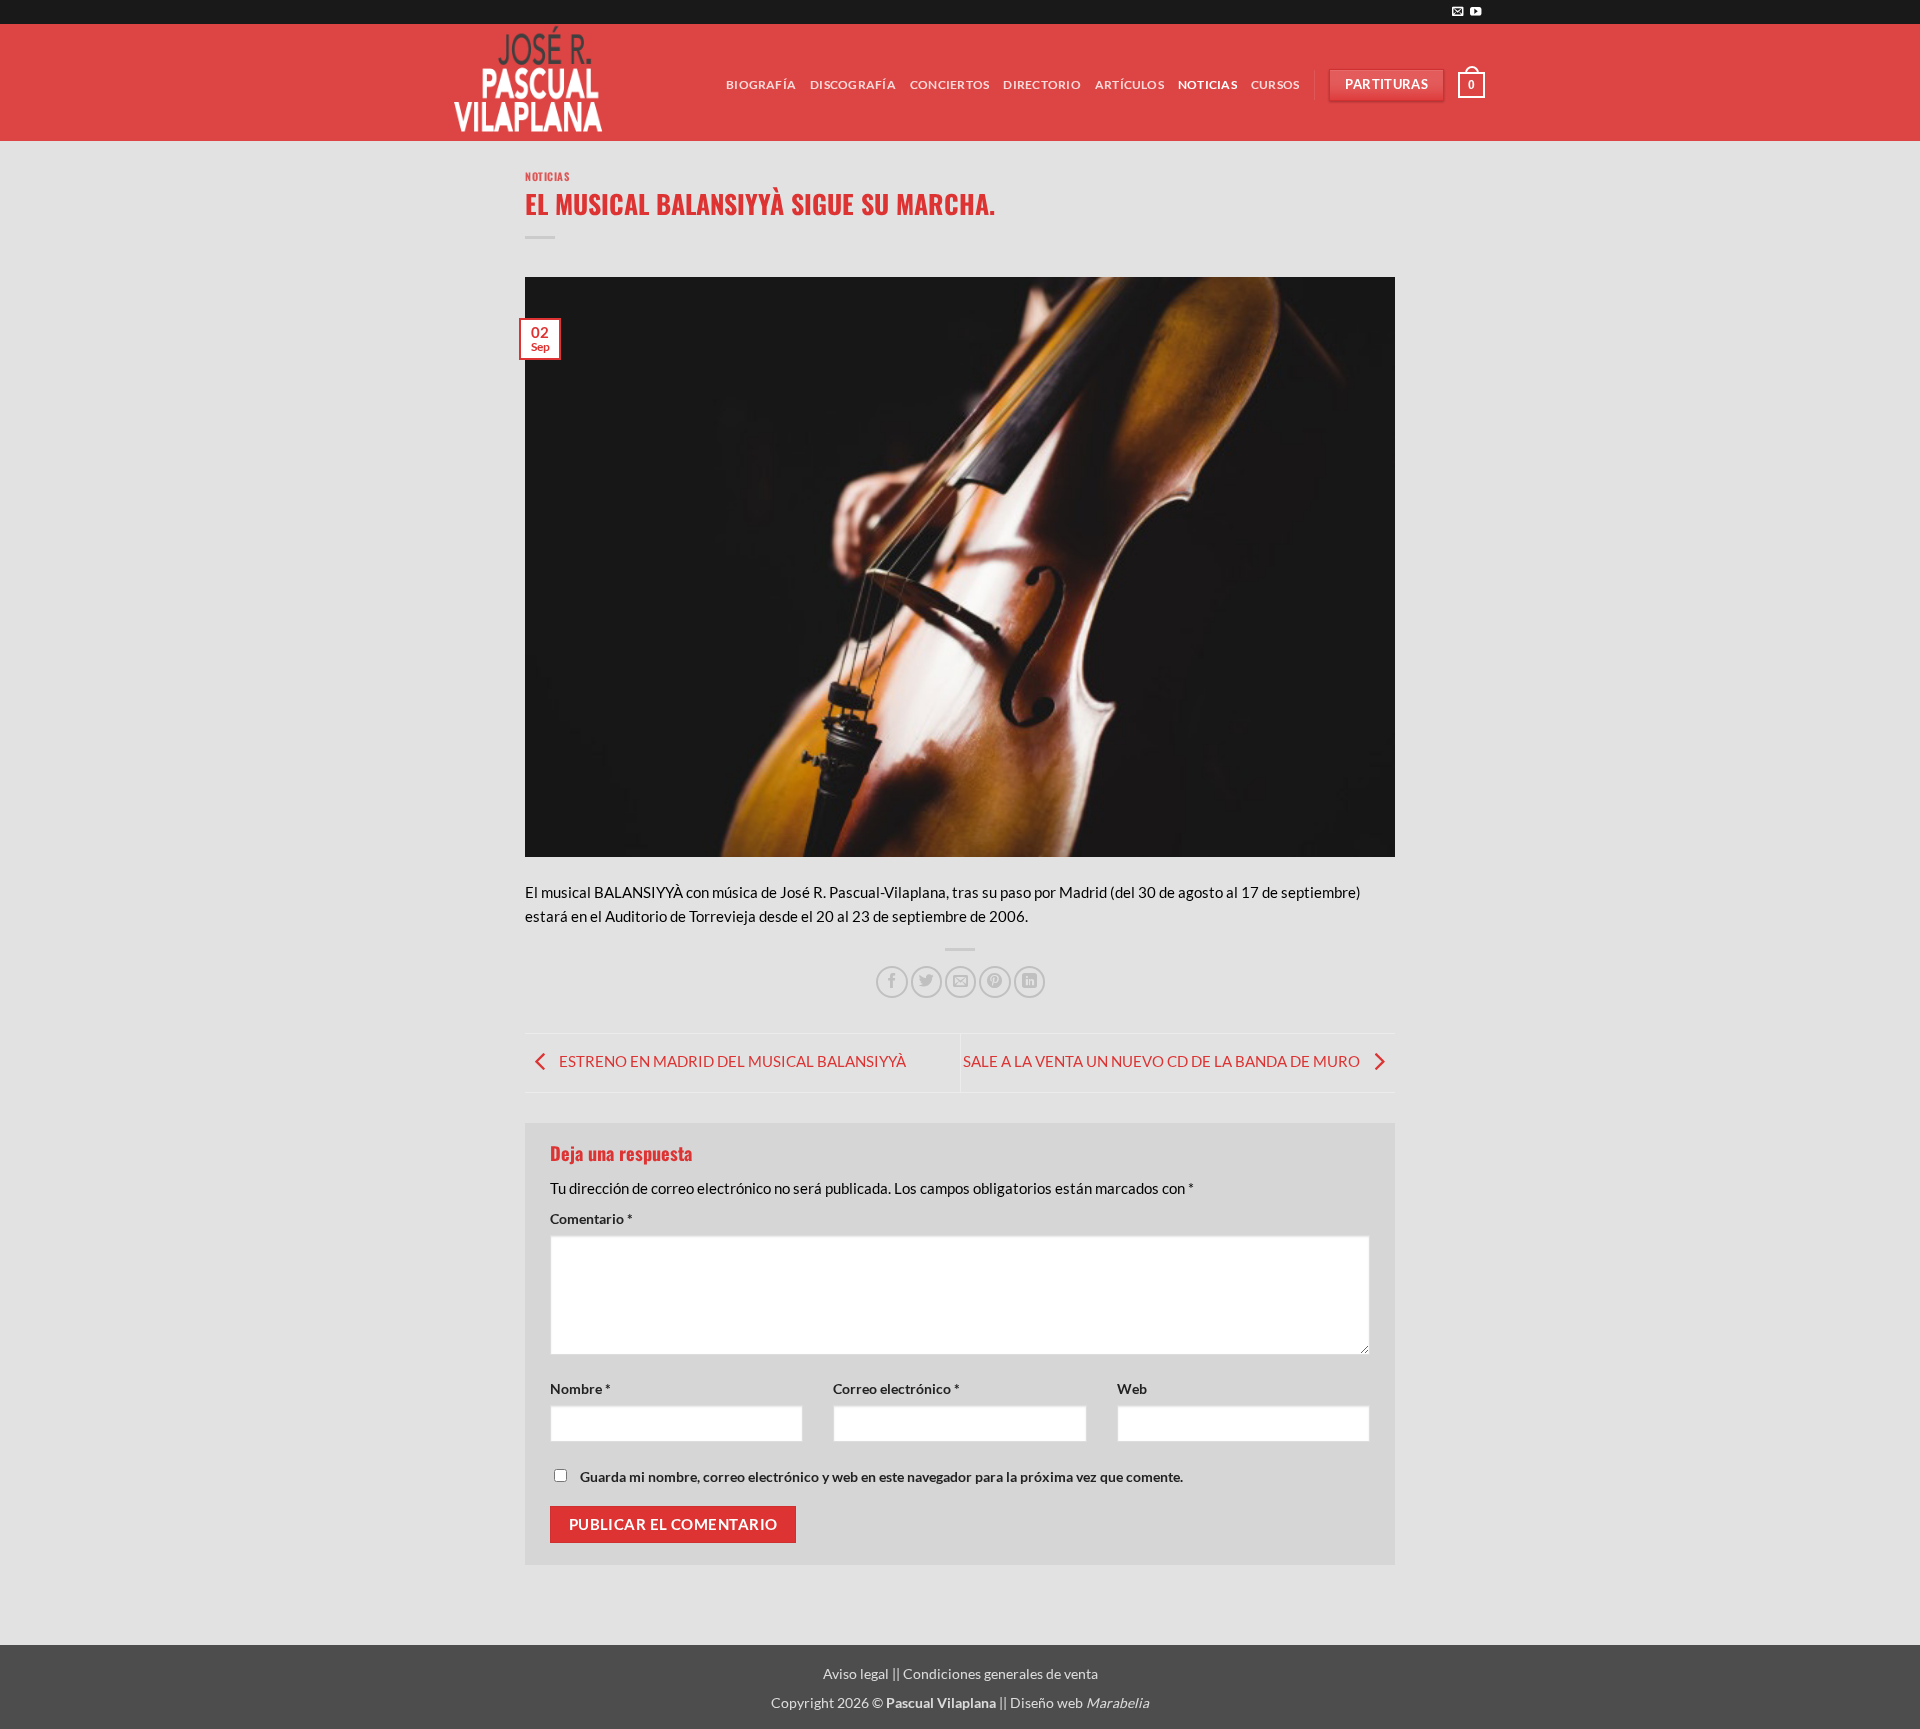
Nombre (580, 1388)
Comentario (591, 1218)
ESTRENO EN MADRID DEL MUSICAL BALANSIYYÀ (731, 1061)
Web (1132, 1388)
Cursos (1275, 84)
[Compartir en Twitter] (926, 981)
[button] (1471, 85)
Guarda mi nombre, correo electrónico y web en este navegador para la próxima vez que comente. (881, 1476)
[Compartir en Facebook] (891, 981)
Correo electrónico (896, 1388)
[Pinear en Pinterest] (994, 981)
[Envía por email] (960, 981)
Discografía (853, 84)
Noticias (1207, 84)
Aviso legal (857, 1673)
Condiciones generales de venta (1000, 1673)
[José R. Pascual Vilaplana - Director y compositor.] (535, 82)
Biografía (761, 84)
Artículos (1129, 84)
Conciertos (949, 84)
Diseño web (1079, 1702)
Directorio (1041, 84)
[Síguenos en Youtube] (1475, 12)
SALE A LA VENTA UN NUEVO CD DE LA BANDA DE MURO (1163, 1061)
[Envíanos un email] (1457, 12)
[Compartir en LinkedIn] (1029, 981)
